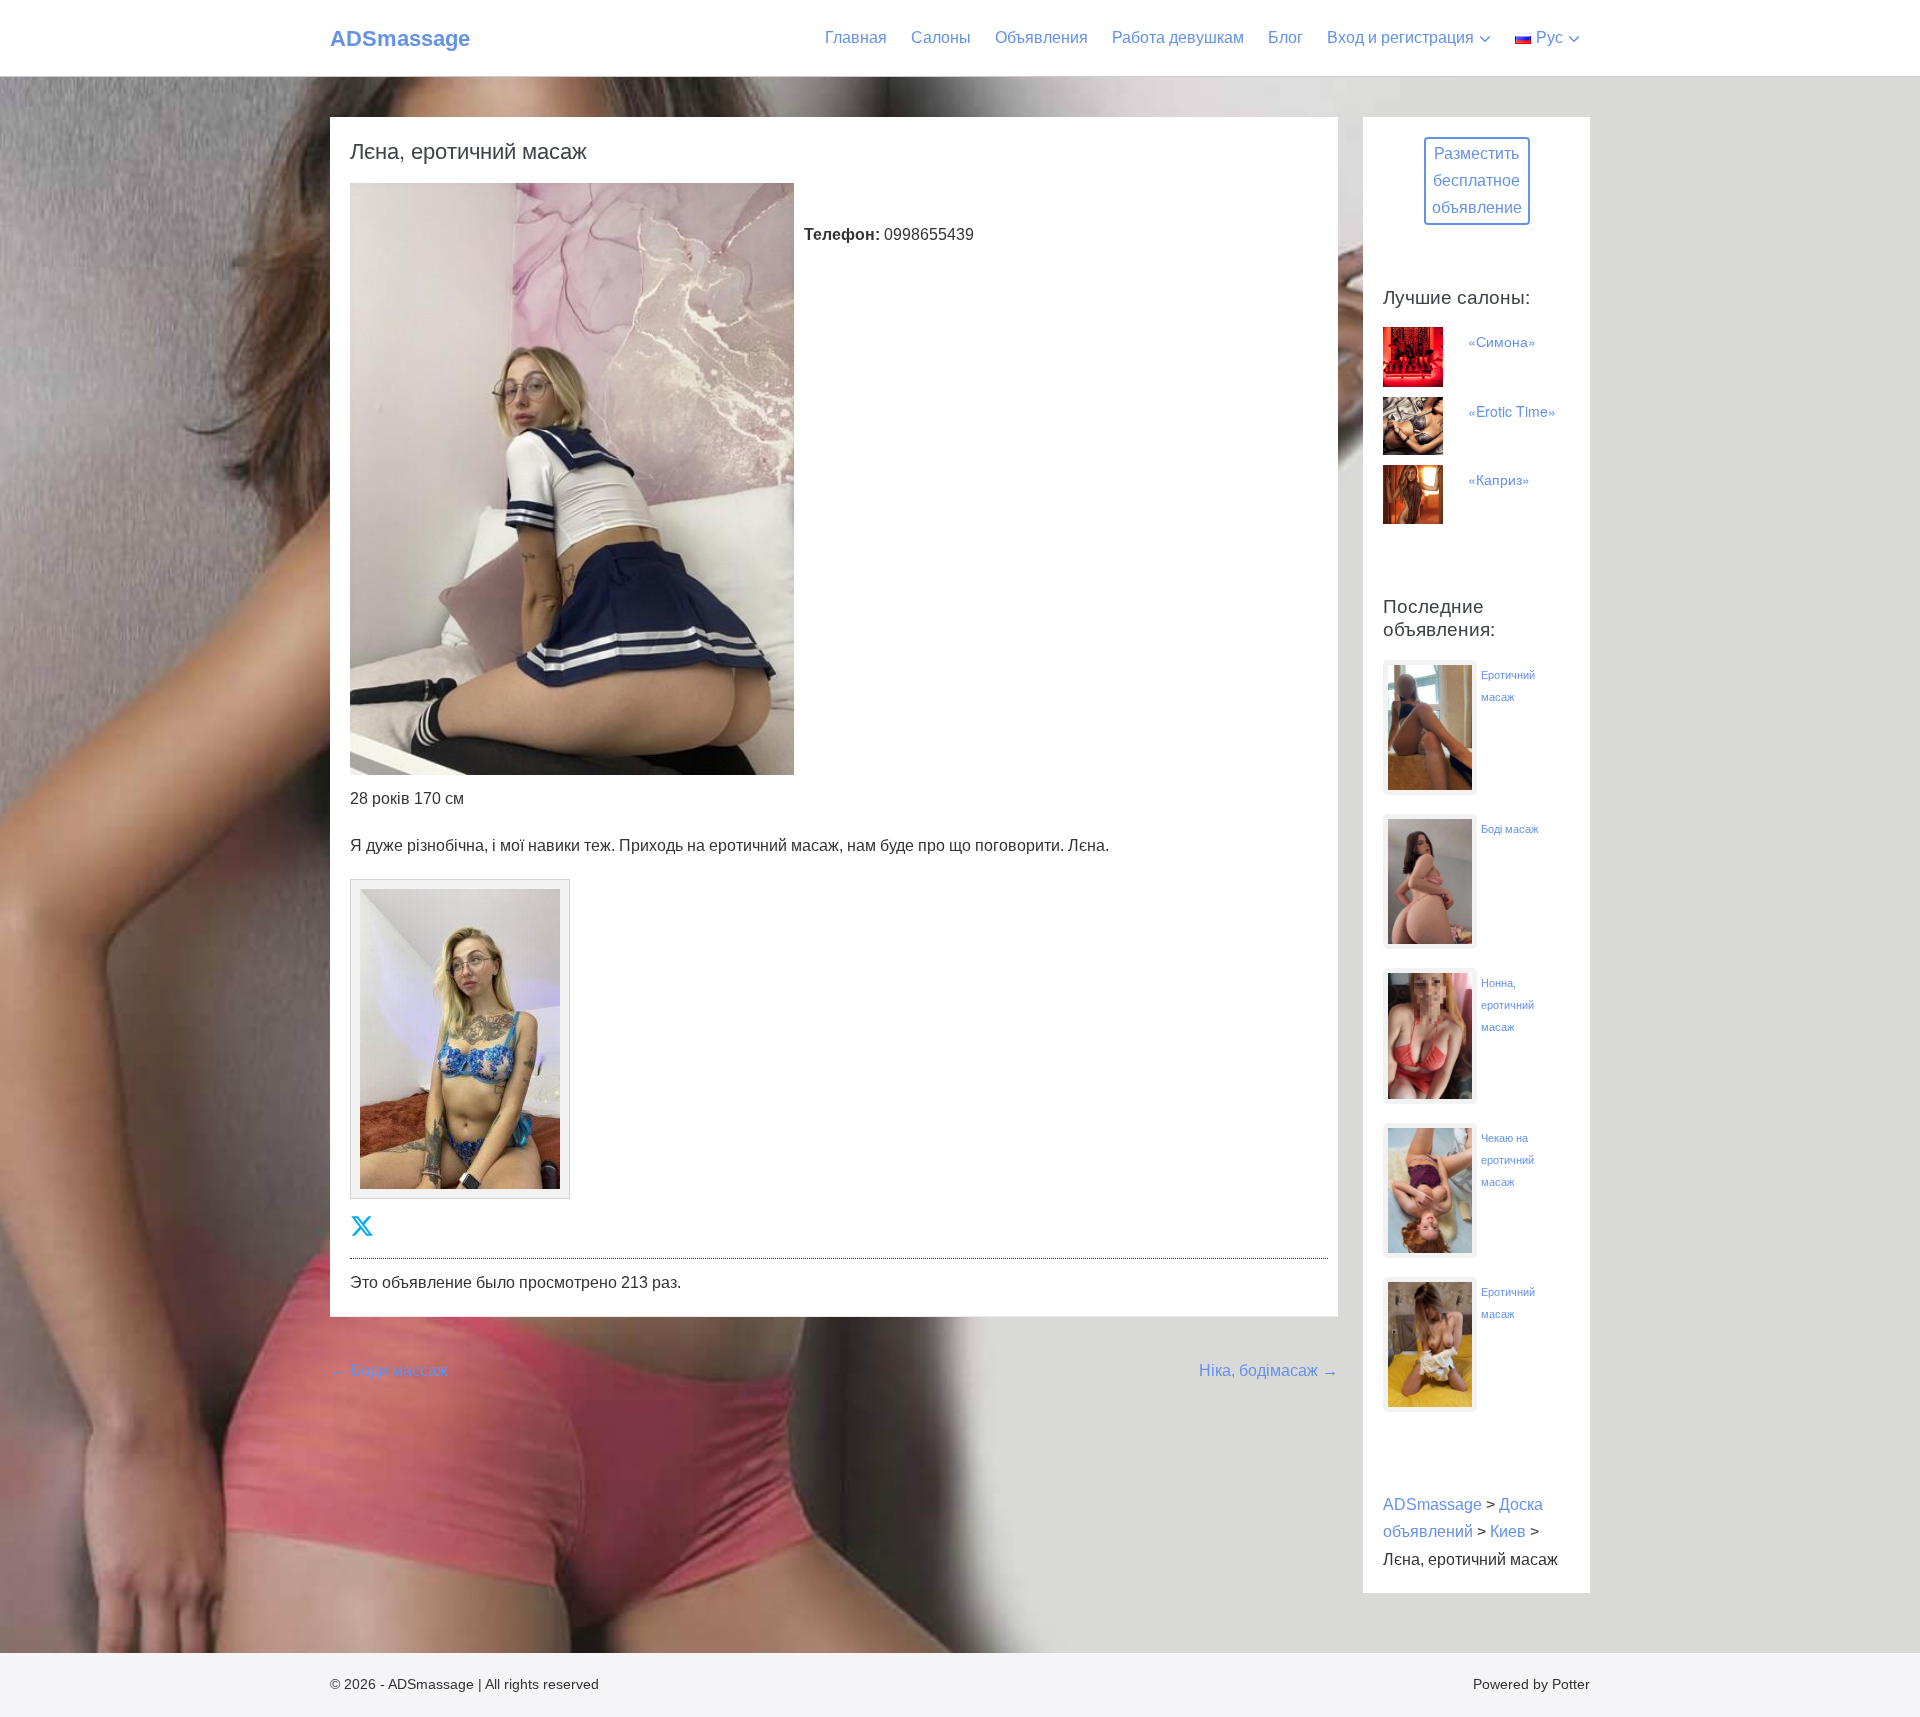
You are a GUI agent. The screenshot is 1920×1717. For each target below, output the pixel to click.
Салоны (941, 37)
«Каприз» (1499, 479)
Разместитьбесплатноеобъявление (1477, 180)
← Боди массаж (389, 1370)
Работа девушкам (1178, 37)
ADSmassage (400, 38)
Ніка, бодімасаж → (1268, 1370)
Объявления (1041, 37)
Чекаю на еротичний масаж (1507, 1160)
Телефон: (842, 234)
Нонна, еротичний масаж (1507, 1005)
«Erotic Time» (1512, 411)
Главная (856, 37)
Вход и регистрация (1400, 37)
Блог (1285, 37)
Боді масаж (1509, 829)
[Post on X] (362, 1226)
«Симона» (1502, 341)
